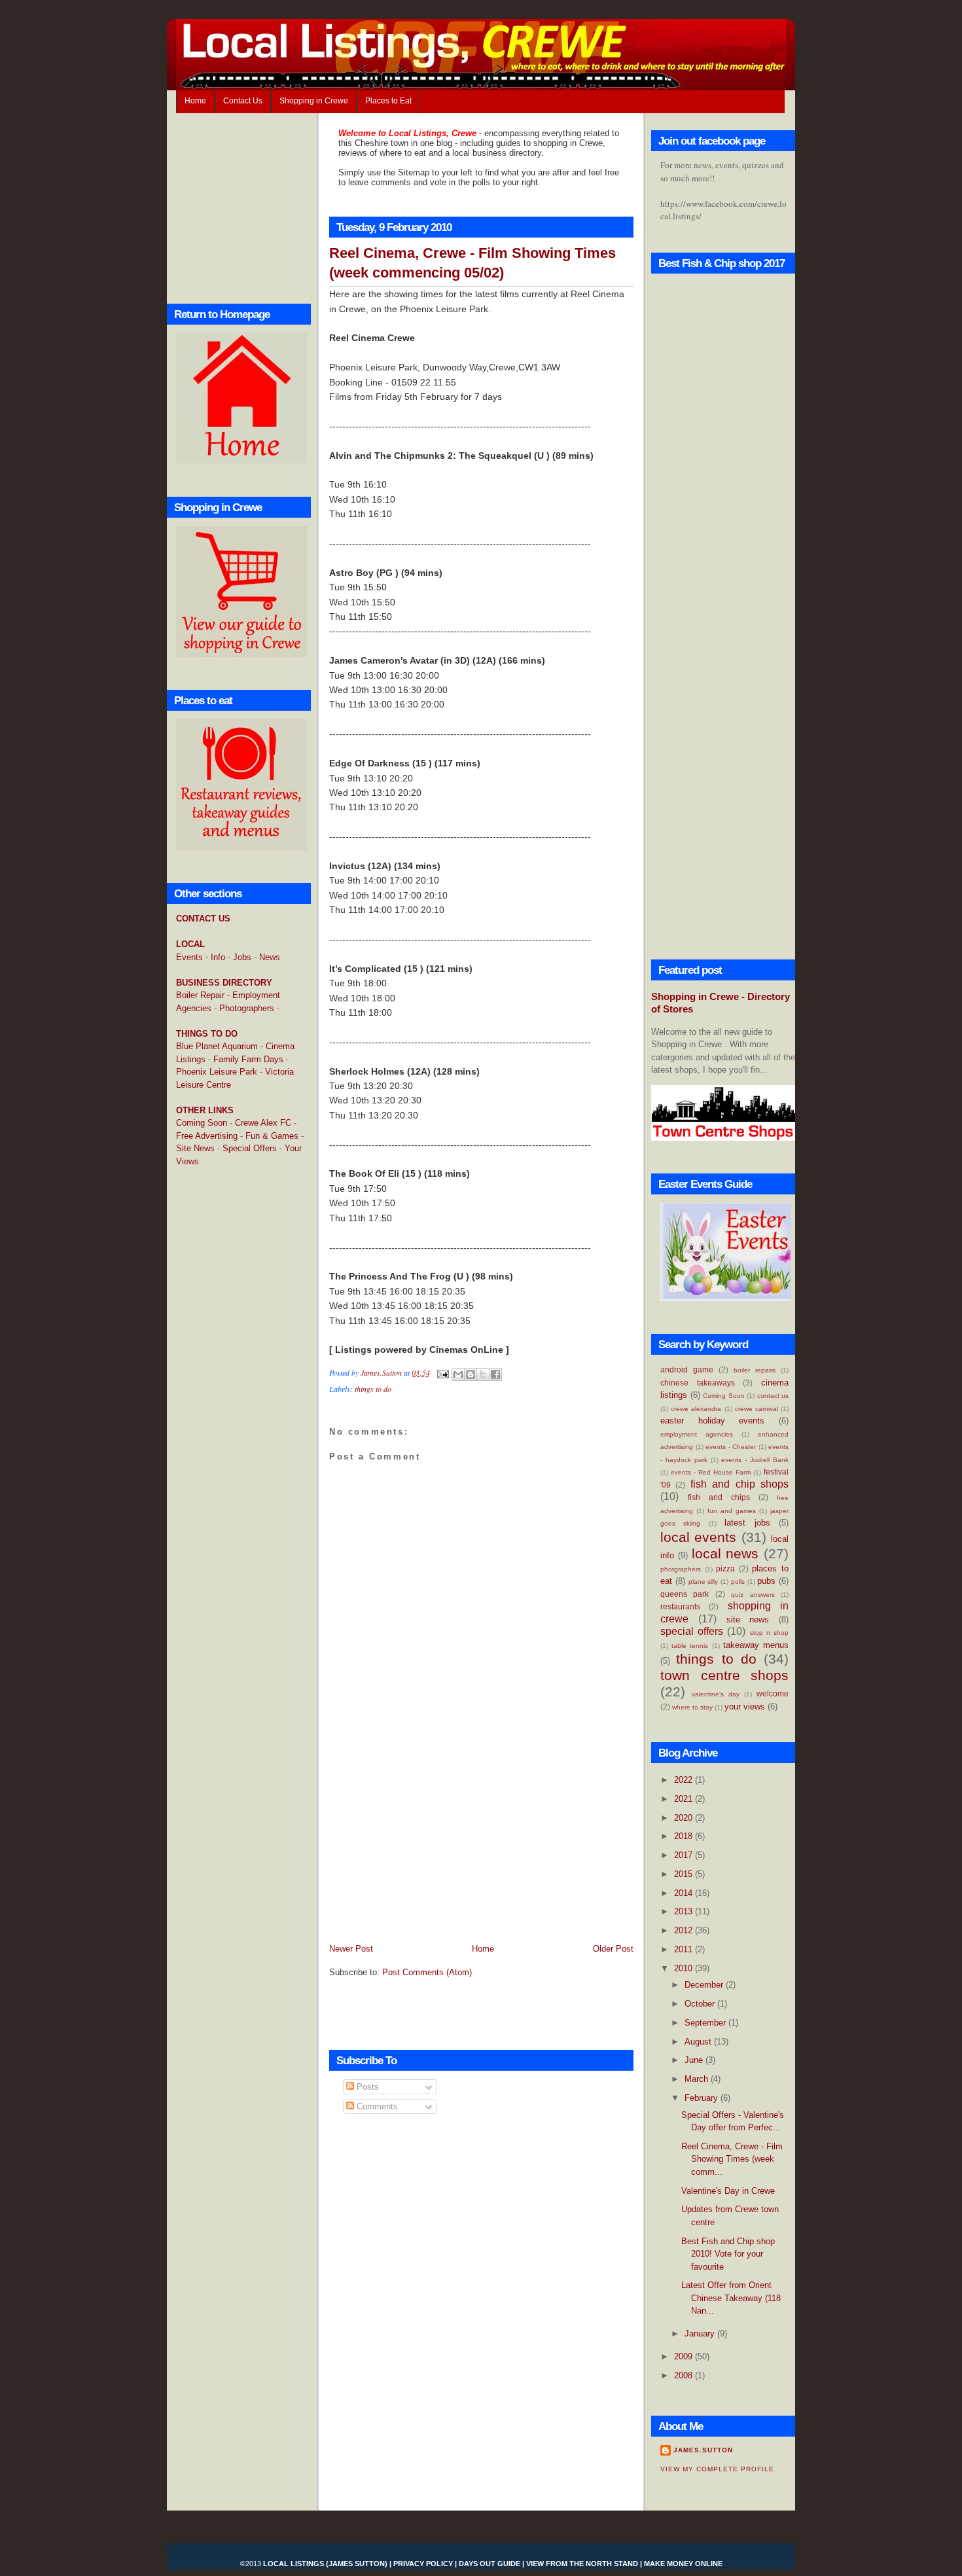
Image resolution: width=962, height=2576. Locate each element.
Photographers (247, 1008)
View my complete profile (717, 2469)
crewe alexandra (696, 1409)
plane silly (704, 1582)
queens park (685, 1594)
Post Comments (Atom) (427, 1972)
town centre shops (724, 1675)
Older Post (613, 1949)
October (701, 2004)
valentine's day (716, 1694)
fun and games (732, 1511)
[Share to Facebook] (495, 1374)
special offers (692, 1631)
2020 (685, 1818)
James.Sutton (703, 2450)
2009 (685, 2356)
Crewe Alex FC (263, 1123)
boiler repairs (755, 1370)
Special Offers (250, 1148)
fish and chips (719, 1497)
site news (748, 1619)
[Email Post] (442, 1372)
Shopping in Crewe (314, 101)
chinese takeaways (698, 1383)
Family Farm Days (248, 1059)
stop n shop (769, 1633)
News (270, 957)
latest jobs (747, 1523)
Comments (376, 2106)
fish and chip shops (739, 1484)
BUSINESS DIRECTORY (224, 983)
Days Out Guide (490, 2564)
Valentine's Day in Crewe (728, 2191)
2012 (685, 1930)
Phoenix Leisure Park (217, 1072)
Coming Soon (202, 1123)
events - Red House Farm (711, 1472)
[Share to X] (483, 1374)
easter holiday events (712, 1421)
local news (725, 1553)
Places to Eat (388, 101)
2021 (685, 1799)
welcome (773, 1693)
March (698, 2079)
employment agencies (697, 1434)
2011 (685, 1949)
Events (189, 957)
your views (745, 1707)
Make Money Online (683, 2564)
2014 (685, 1893)
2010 (685, 1968)
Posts (366, 2087)
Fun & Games (272, 1136)
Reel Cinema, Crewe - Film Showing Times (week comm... (732, 2159)
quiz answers (753, 1595)
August (699, 2042)
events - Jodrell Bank (755, 1460)
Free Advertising (207, 1136)
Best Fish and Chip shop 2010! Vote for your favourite (728, 2254)
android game (687, 1369)
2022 (685, 1780)
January (701, 2334)
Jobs (242, 957)
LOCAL (190, 944)
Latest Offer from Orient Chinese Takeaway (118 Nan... (731, 2298)
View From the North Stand (582, 2564)
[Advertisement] (228, 1389)
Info (218, 957)
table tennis (690, 1646)
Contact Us (243, 101)
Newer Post (351, 1949)
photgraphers (681, 1569)
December (705, 1985)
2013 (685, 1911)
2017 (685, 1855)
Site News (195, 1148)
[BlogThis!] (471, 1374)
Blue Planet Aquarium (217, 1046)
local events (698, 1537)
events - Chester (731, 1447)
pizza (725, 1568)
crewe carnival (757, 1409)
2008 (685, 2375)
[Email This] (458, 1374)
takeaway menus (756, 1645)
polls (738, 1582)
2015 (685, 1874)
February (703, 2098)
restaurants (680, 1606)
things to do (373, 1389)
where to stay (692, 1707)
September (706, 2023)
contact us (773, 1396)
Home (195, 101)
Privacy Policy (423, 2564)
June (695, 2060)
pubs (766, 1581)
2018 (685, 1836)
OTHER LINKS (205, 1110)
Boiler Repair (200, 995)
